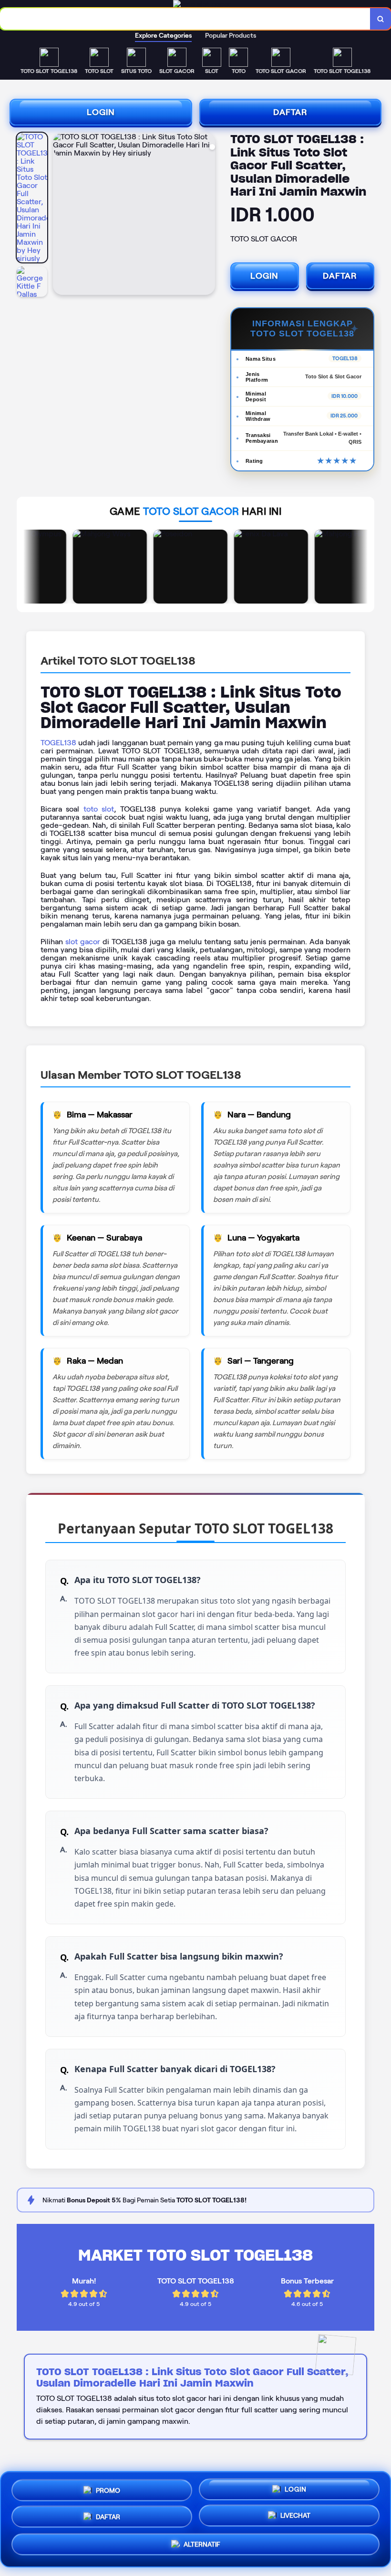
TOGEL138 (58, 743)
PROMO (108, 2487)
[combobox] (185, 19)
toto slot (99, 809)
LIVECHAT (295, 2519)
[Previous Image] (61, 215)
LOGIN (101, 112)
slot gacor (83, 942)
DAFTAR (290, 112)
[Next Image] (207, 215)
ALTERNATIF (202, 2548)
